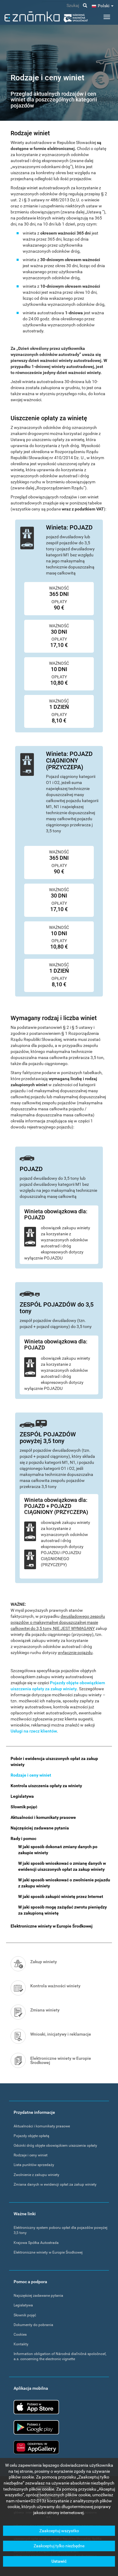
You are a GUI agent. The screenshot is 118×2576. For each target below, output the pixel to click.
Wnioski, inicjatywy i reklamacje (61, 2034)
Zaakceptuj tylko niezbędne (59, 2546)
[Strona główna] (46, 17)
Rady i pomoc (23, 1838)
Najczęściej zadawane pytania (40, 1828)
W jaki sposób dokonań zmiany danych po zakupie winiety (58, 1850)
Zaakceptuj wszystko (59, 2531)
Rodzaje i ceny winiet (31, 1775)
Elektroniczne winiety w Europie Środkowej (52, 1926)
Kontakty (21, 2344)
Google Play (36, 2427)
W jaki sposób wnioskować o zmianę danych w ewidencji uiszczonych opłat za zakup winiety (62, 1866)
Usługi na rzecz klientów (34, 1731)
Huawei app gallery (36, 2447)
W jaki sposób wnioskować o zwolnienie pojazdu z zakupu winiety (64, 1883)
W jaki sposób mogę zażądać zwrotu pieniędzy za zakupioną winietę (62, 1910)
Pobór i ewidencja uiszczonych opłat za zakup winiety (54, 1762)
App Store (36, 2407)
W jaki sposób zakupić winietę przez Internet (61, 1896)
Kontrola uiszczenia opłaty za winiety (46, 1786)
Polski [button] (104, 6)
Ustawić (59, 2561)
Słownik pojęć (24, 1807)
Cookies (20, 2334)
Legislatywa (22, 1796)
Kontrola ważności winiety (55, 1986)
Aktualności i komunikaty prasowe (43, 1817)
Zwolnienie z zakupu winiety (36, 2175)
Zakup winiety (44, 1962)
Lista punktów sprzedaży (34, 2165)
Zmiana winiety (45, 2010)
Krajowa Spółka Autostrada (36, 2243)
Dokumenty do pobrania (33, 2325)
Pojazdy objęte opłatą (31, 2136)
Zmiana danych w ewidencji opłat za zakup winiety (55, 2184)
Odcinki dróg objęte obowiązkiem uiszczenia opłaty (55, 2146)
